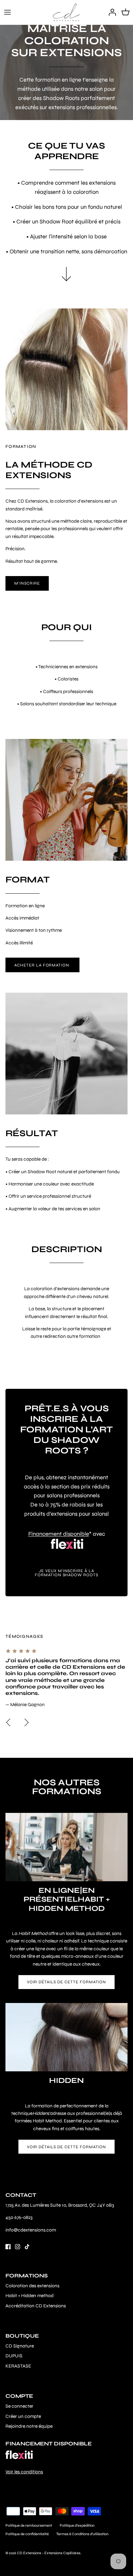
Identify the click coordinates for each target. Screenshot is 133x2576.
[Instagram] (18, 2247)
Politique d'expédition (77, 2526)
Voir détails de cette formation (67, 1982)
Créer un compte (23, 2416)
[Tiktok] (27, 2247)
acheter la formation (42, 965)
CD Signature (20, 2346)
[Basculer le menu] (8, 12)
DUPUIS (14, 2356)
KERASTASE (18, 2366)
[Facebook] (8, 2247)
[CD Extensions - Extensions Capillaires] (66, 12)
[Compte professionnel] (110, 12)
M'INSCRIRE (27, 583)
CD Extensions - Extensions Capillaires (49, 2553)
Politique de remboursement (29, 2526)
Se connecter (19, 2406)
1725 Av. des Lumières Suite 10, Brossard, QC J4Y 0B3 (60, 2205)
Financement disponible (59, 1534)
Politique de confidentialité (27, 2534)
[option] (66, 1678)
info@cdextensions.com (31, 2230)
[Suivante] (27, 1722)
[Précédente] (8, 1722)
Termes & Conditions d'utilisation (82, 2534)
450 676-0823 (19, 2217)
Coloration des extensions (32, 2286)
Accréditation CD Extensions (36, 2306)
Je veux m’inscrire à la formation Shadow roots (66, 1573)
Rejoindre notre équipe (29, 2426)
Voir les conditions (24, 2472)
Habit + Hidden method (29, 2296)
